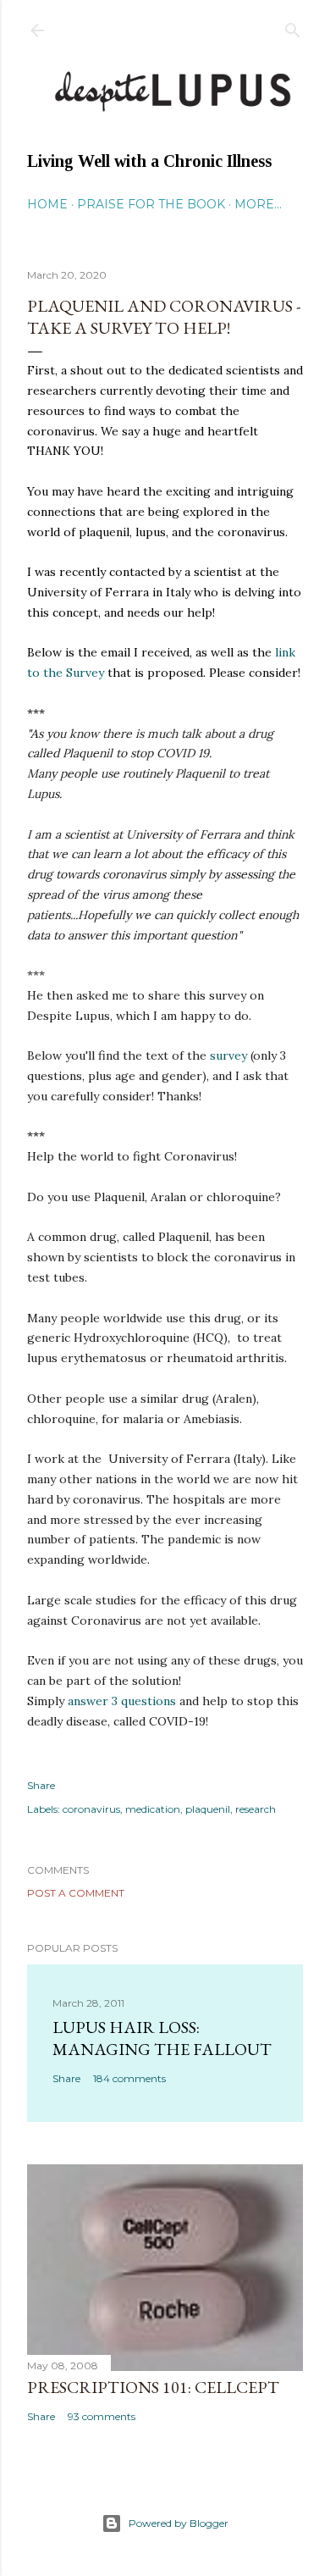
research (256, 1809)
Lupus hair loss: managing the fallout (162, 2038)
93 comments (102, 2416)
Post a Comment (76, 1893)
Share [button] (41, 1785)
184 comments (129, 2078)
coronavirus (91, 1809)
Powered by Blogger (179, 2523)
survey (228, 1055)
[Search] (293, 27)
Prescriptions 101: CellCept (153, 2387)
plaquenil (208, 1809)
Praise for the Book (151, 204)
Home (47, 204)
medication (153, 1809)
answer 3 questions (122, 1701)
